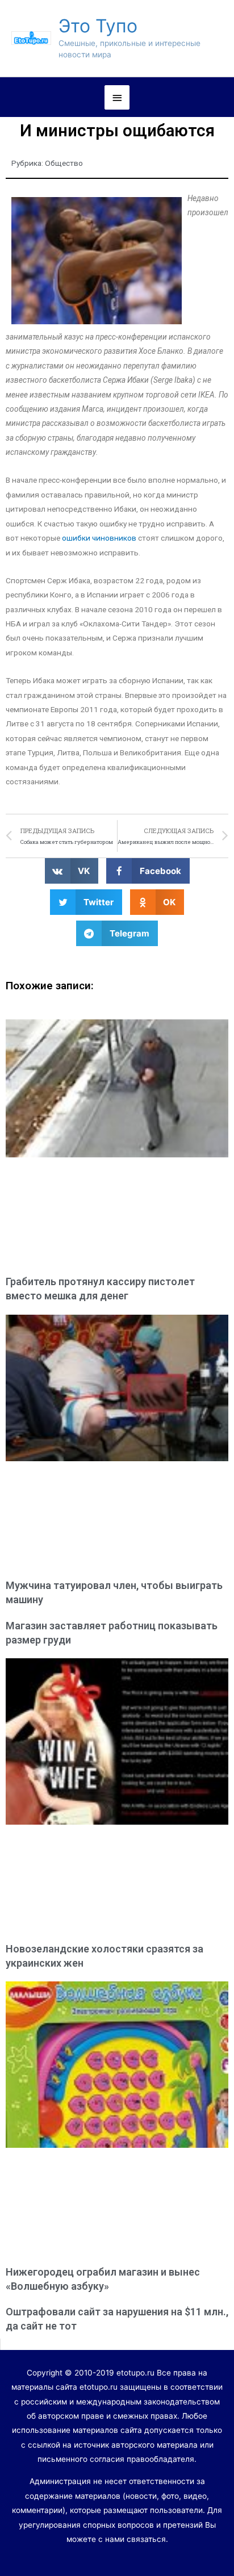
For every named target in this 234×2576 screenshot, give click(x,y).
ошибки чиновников (99, 538)
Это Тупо (98, 26)
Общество (64, 163)
